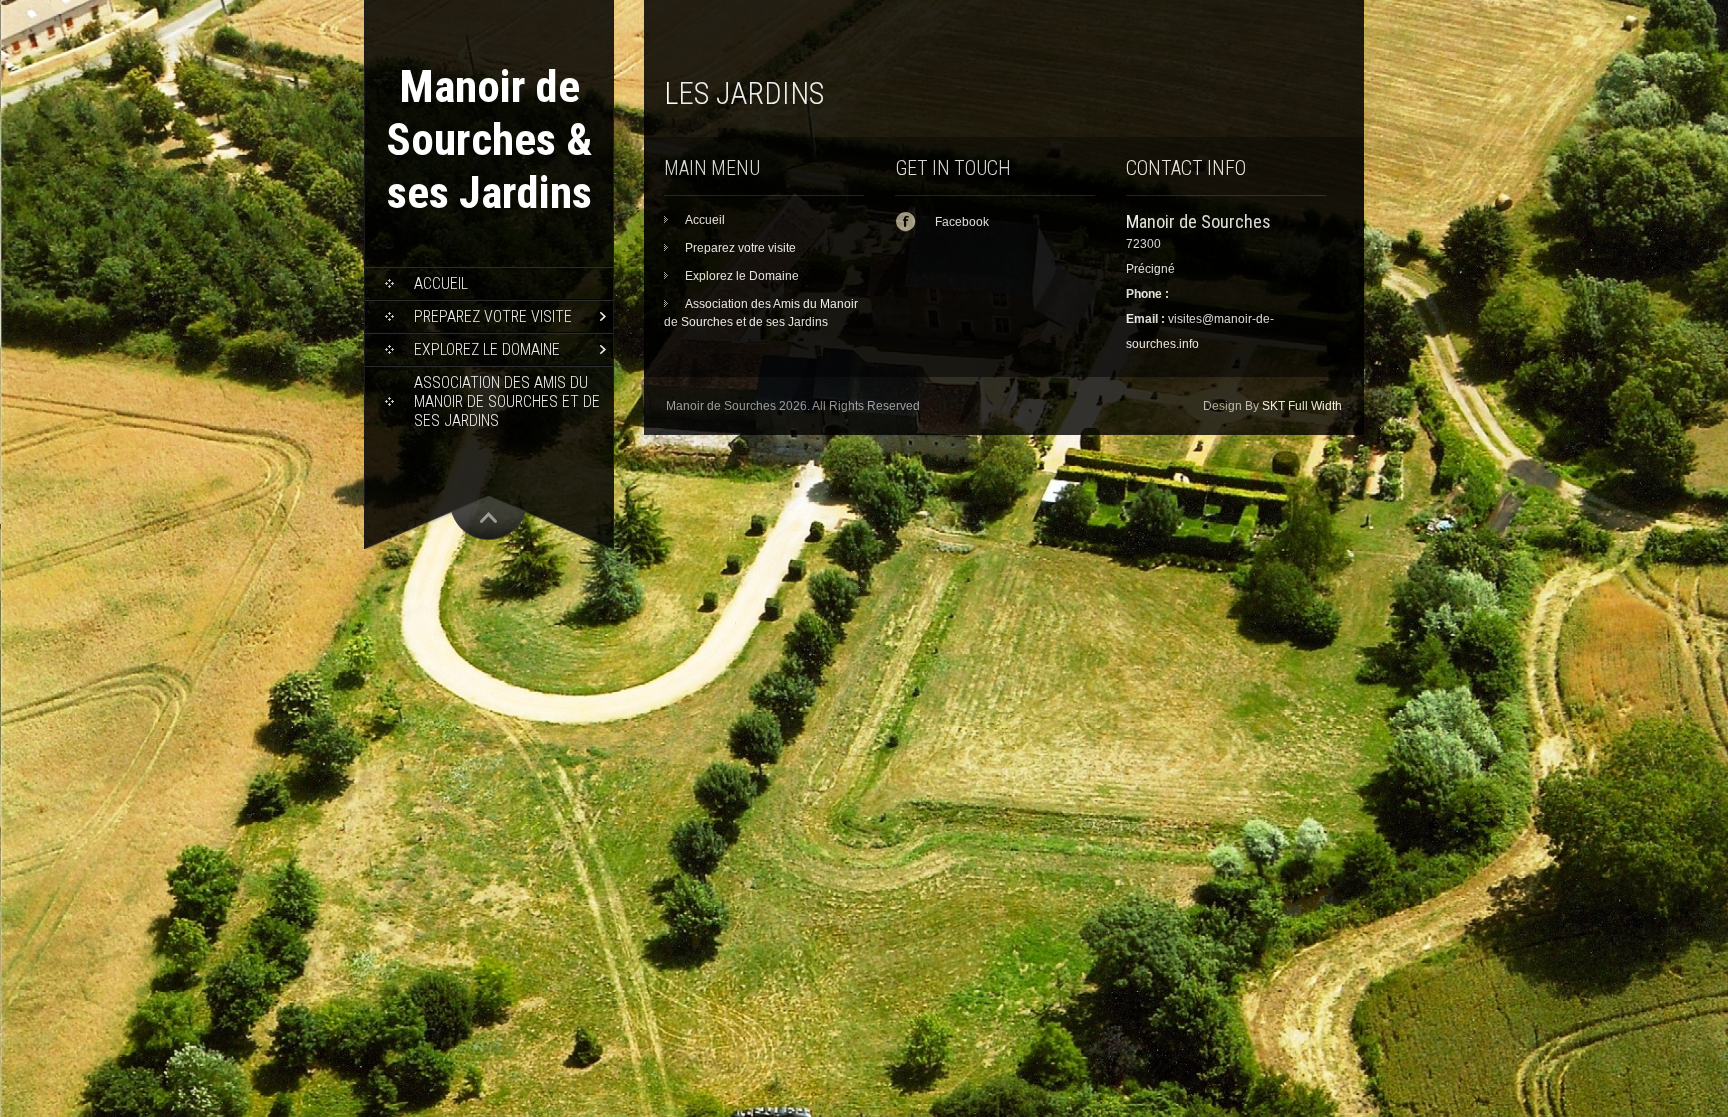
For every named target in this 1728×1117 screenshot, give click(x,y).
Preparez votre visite (493, 316)
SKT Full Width (1302, 406)
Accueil (441, 283)
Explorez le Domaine (487, 349)
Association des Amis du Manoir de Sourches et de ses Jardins (507, 401)
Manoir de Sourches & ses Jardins (489, 139)
